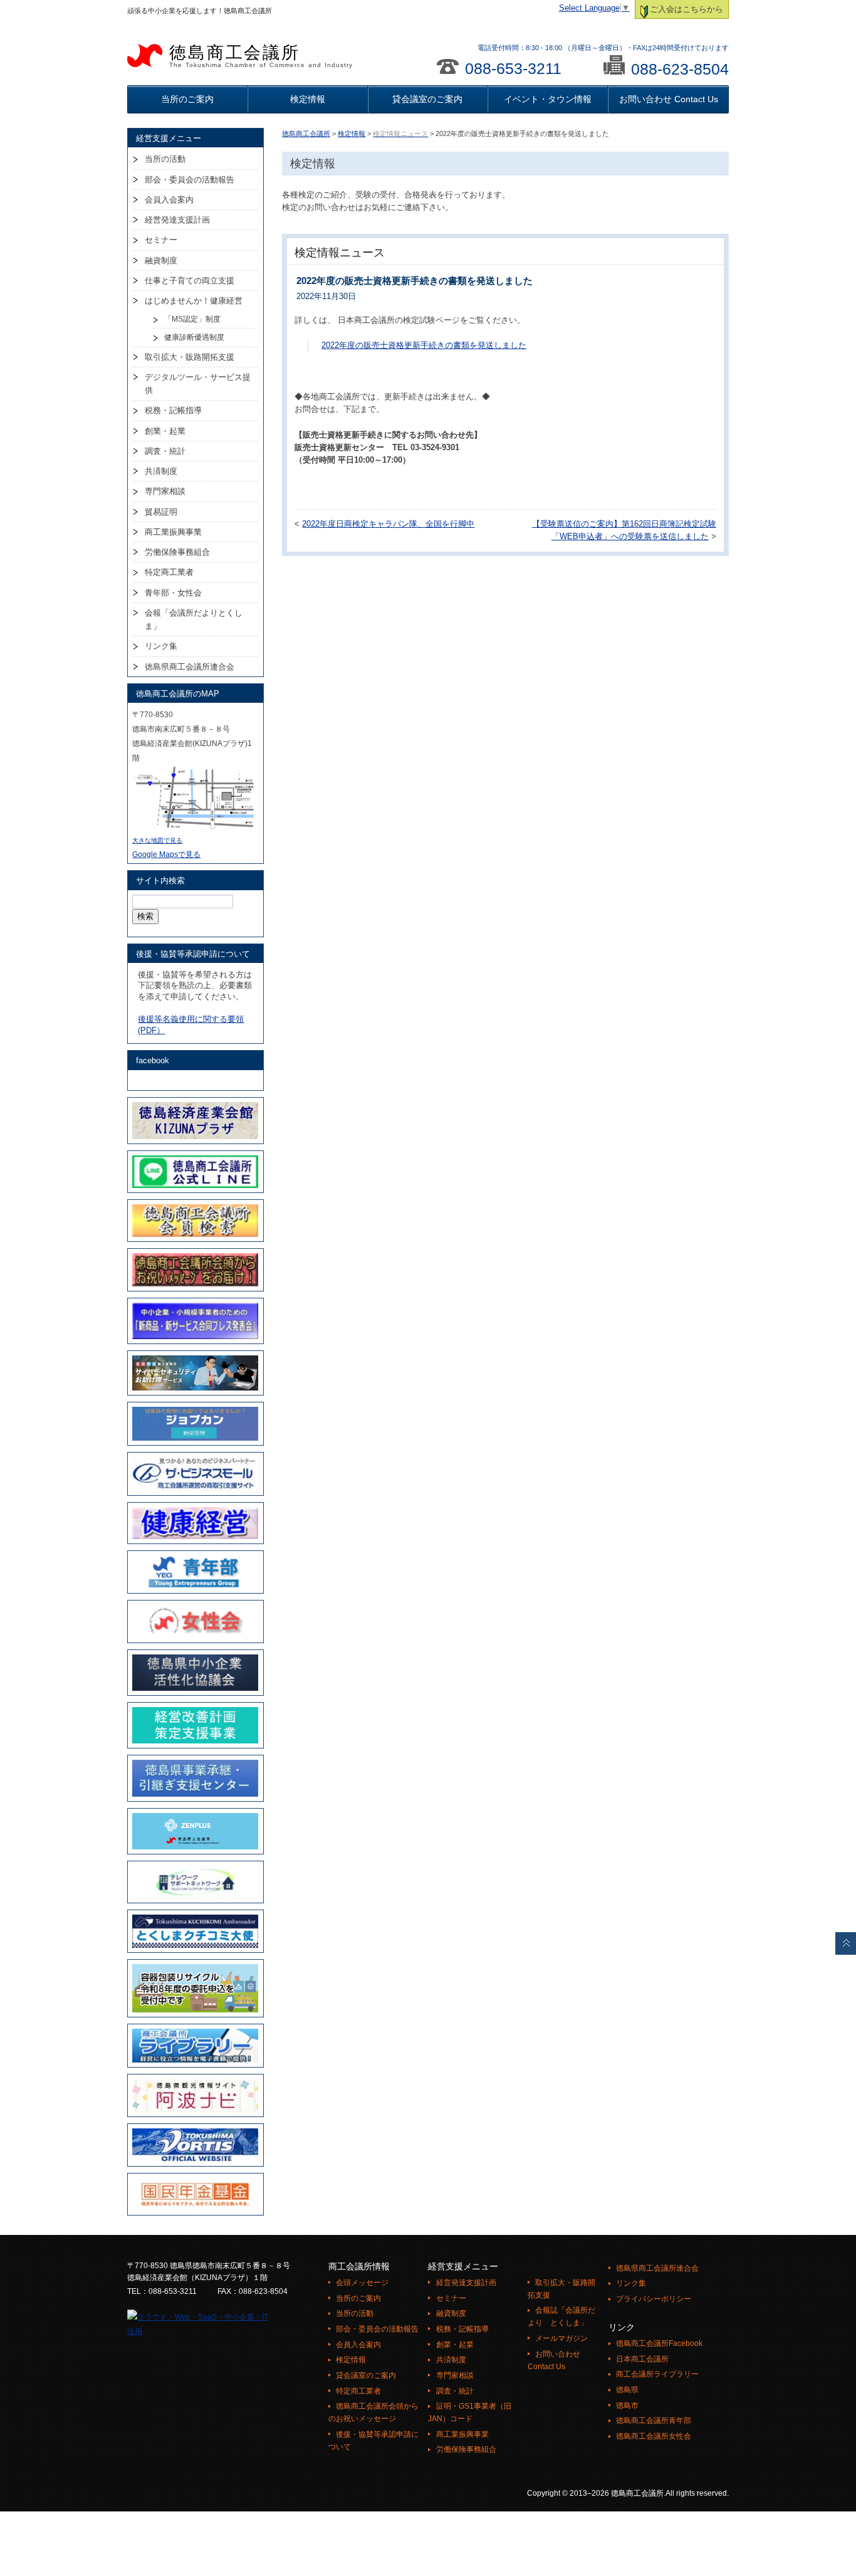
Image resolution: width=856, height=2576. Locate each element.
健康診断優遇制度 (194, 337)
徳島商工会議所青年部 (654, 2421)
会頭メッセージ (362, 2283)
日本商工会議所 (642, 2359)
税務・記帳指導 (173, 410)
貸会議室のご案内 (427, 99)
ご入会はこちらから (686, 9)
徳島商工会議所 (261, 56)
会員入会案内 (169, 200)
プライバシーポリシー (654, 2299)
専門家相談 (165, 491)
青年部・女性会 (173, 593)
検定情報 (308, 99)
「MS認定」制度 (192, 319)
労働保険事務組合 (177, 552)
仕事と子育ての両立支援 (190, 281)
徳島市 (627, 2405)
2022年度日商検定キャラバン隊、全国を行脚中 (388, 524)
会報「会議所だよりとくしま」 (194, 619)
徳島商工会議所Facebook (659, 2343)
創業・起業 (165, 431)
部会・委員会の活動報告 (190, 180)
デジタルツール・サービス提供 (198, 384)
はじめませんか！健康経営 (194, 301)
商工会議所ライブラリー (657, 2374)
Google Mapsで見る (166, 854)
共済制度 (161, 471)
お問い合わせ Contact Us (669, 99)
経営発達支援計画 (177, 220)
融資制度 (161, 260)
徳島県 (627, 2390)
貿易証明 (161, 512)
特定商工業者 (169, 572)
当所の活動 (165, 159)
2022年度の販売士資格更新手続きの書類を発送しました (424, 345)
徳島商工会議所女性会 (654, 2436)
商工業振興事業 (173, 532)
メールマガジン (561, 2338)
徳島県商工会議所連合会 (190, 667)
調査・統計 (165, 451)
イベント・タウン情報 (548, 99)
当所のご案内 (187, 99)
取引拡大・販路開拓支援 (190, 357)
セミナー (161, 240)
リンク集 (161, 646)
